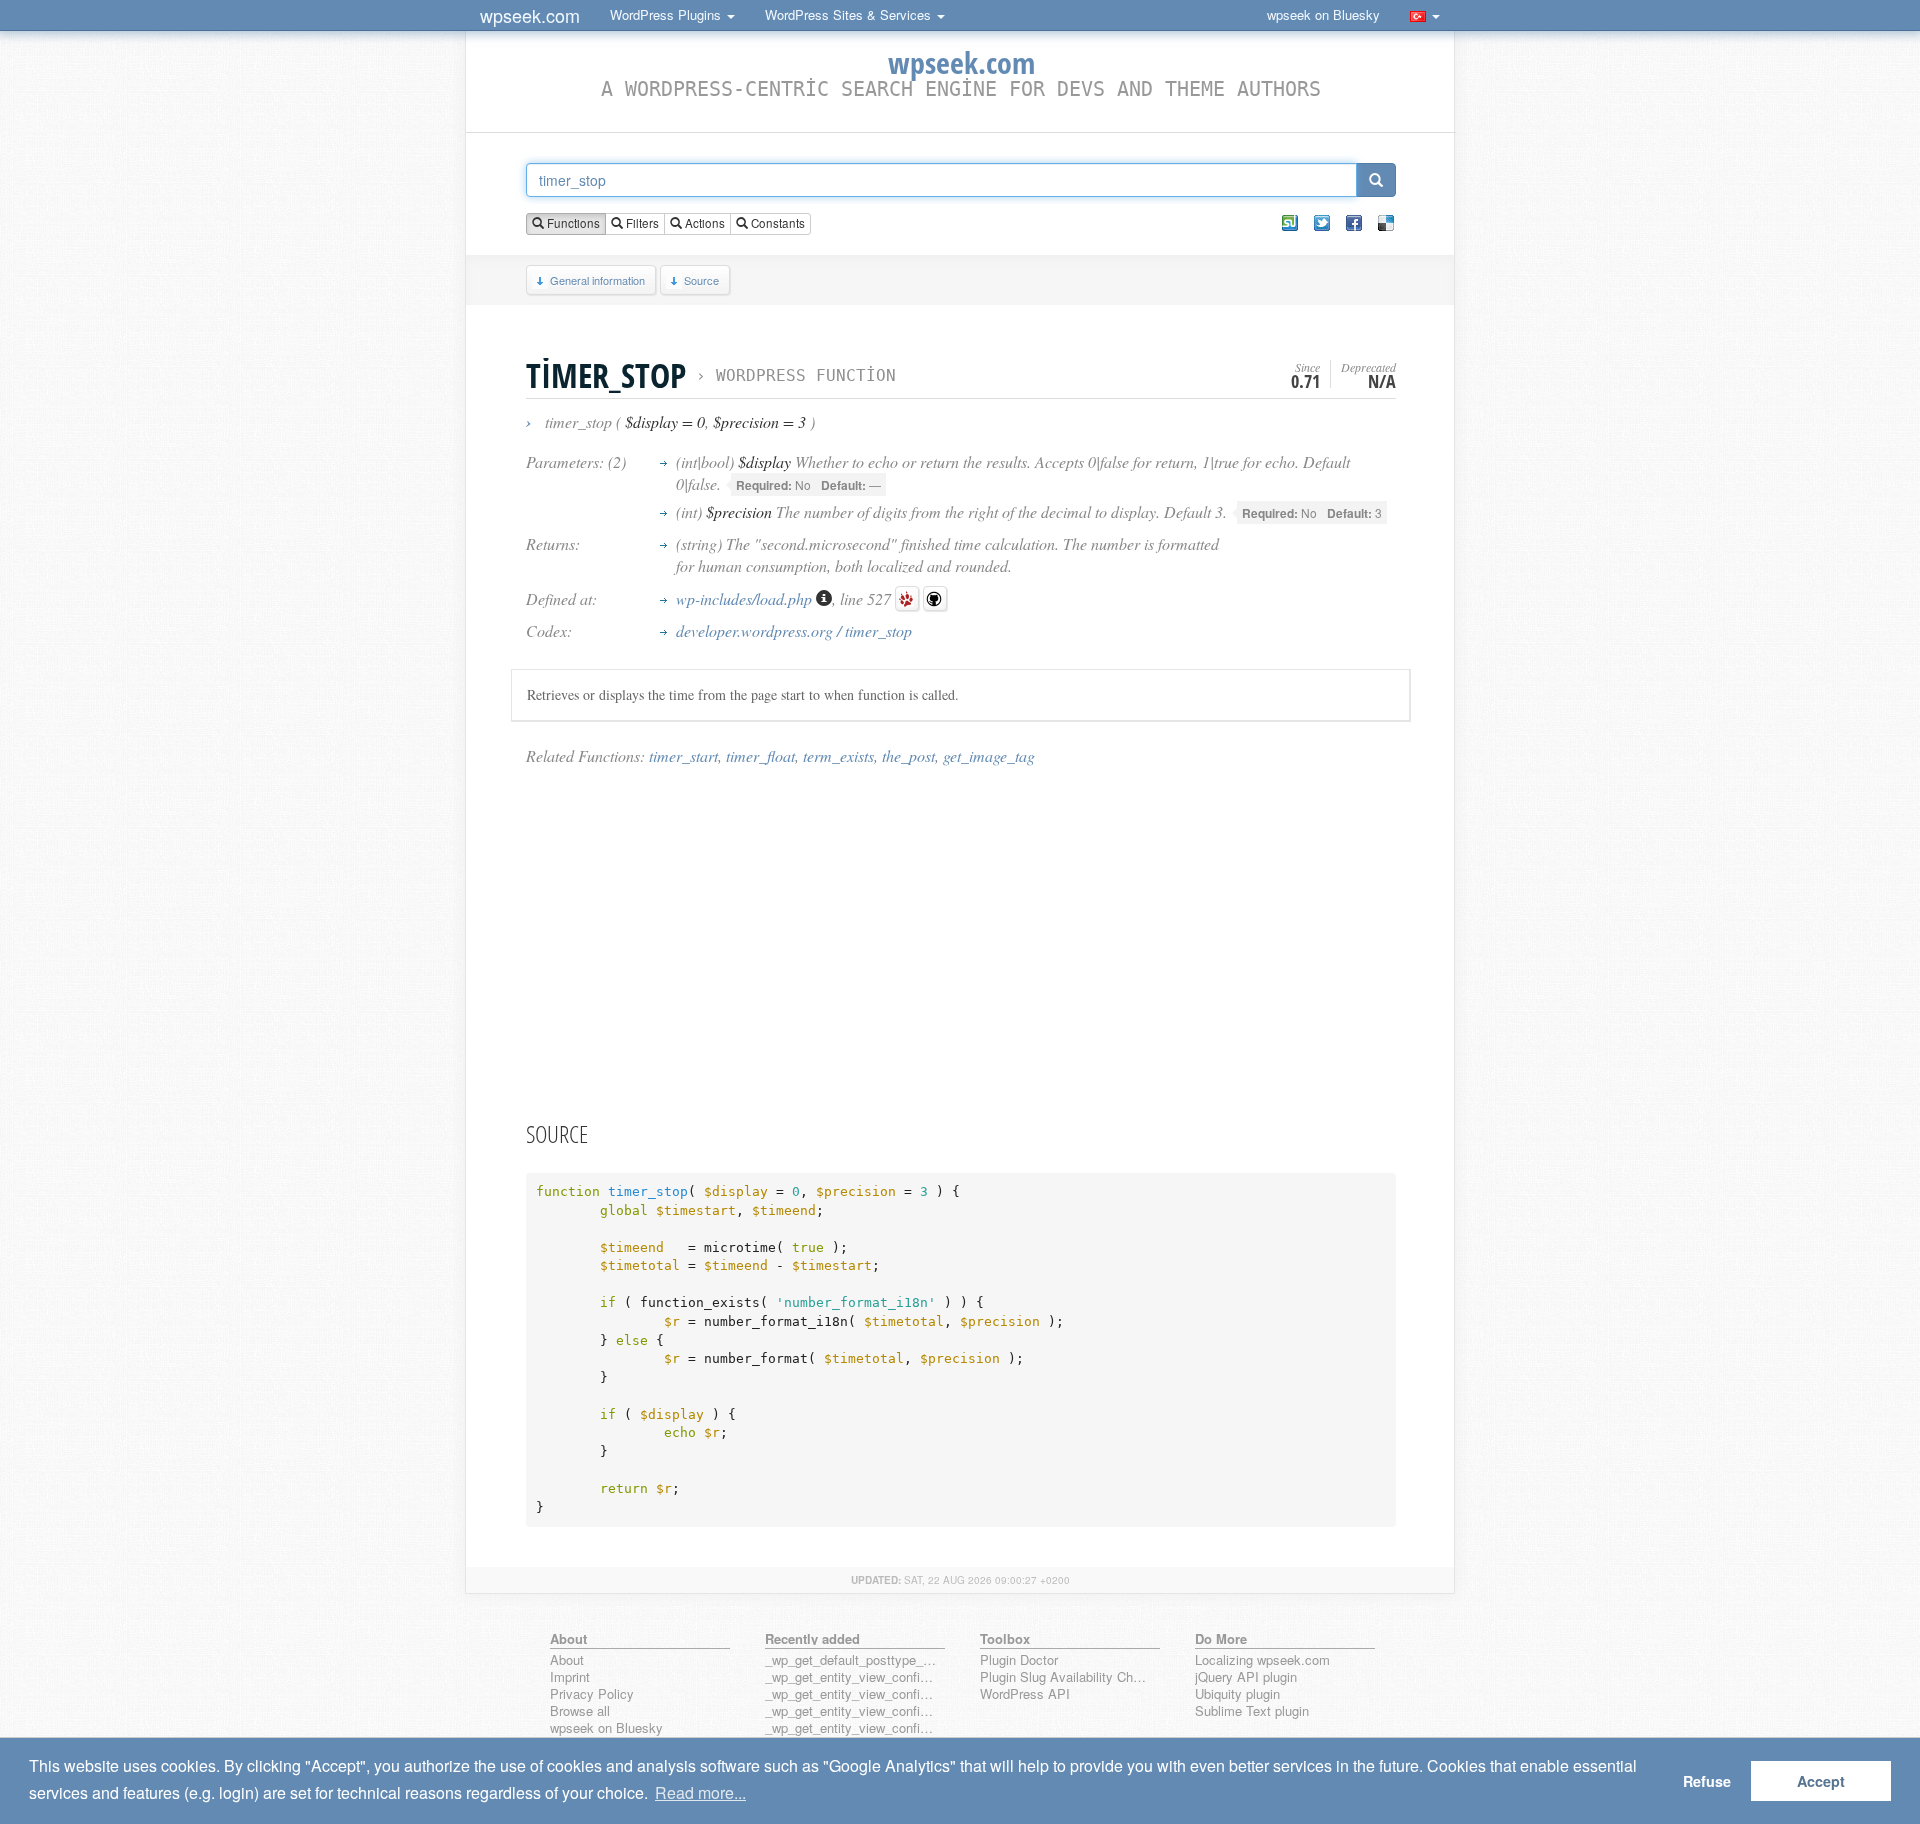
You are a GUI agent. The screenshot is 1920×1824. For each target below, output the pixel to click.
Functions (572, 223)
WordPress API (1025, 1694)
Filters (641, 223)
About (567, 1660)
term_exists (838, 755)
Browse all (580, 1711)
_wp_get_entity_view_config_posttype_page (851, 1677)
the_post (908, 755)
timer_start (683, 755)
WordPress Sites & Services (850, 14)
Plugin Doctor (1019, 1660)
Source (701, 280)
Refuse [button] (1707, 1781)
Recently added (812, 1638)
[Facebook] (1354, 223)
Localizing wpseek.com (1262, 1660)
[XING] (1290, 223)
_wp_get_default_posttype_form (851, 1660)
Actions (703, 223)
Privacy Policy (592, 1694)
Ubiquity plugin (1237, 1694)
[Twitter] (1322, 223)
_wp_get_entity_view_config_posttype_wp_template (851, 1711)
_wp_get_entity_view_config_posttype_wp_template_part (851, 1728)
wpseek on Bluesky (1323, 14)
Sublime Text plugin (1252, 1711)
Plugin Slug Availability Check (1066, 1677)
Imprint (570, 1677)
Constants (776, 223)
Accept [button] (1821, 1781)
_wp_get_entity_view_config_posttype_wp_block (851, 1694)
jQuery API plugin (1246, 1677)
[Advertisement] (961, 942)
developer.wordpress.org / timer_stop (794, 630)
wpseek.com (530, 15)
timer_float (760, 755)
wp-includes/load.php (746, 598)
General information (597, 280)
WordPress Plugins (667, 14)
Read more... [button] (700, 1792)
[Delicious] (1386, 223)
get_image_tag (989, 755)
